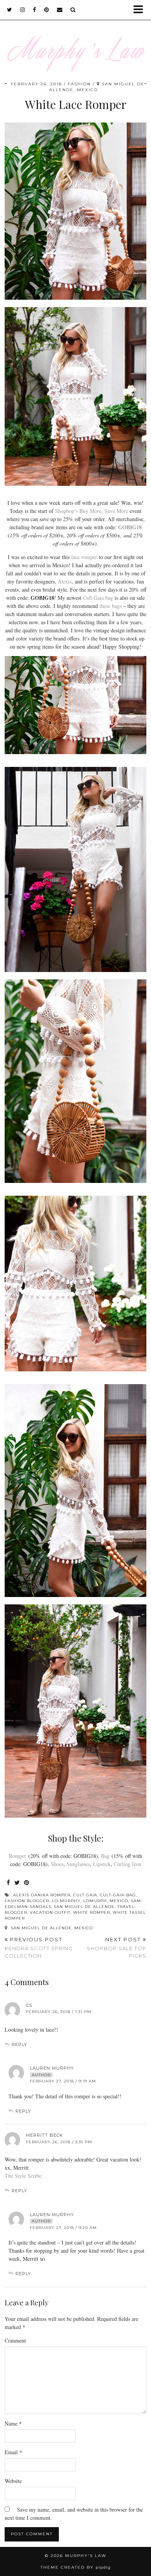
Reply (19, 2044)
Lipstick (102, 1864)
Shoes (57, 1864)
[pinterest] (47, 10)
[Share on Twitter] (17, 1883)
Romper (18, 1856)
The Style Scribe (23, 2176)
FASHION (79, 84)
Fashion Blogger (27, 1901)
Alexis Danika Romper (42, 1895)
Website (13, 2481)
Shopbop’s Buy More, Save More (92, 511)
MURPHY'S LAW (86, 2556)
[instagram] (23, 10)
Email (13, 2452)
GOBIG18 (130, 527)
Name (13, 2423)
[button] (141, 10)
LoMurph (95, 1901)
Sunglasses (78, 1864)
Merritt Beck (45, 2135)
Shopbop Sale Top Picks (117, 1948)
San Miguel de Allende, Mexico (51, 1928)
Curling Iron (128, 1864)
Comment (15, 2340)
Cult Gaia (85, 1895)
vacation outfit (50, 1912)
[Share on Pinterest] (27, 1883)
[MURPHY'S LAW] (75, 41)
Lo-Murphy (66, 1901)
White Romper (92, 1912)
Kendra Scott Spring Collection (39, 1948)
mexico (119, 1901)
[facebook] (35, 10)
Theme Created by (76, 2567)
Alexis (65, 581)
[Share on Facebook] (9, 1883)
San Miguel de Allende (84, 1907)
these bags (111, 606)
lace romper (84, 557)
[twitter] (10, 10)
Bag (105, 1856)
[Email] (60, 10)
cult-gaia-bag (118, 1895)
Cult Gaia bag (98, 598)
